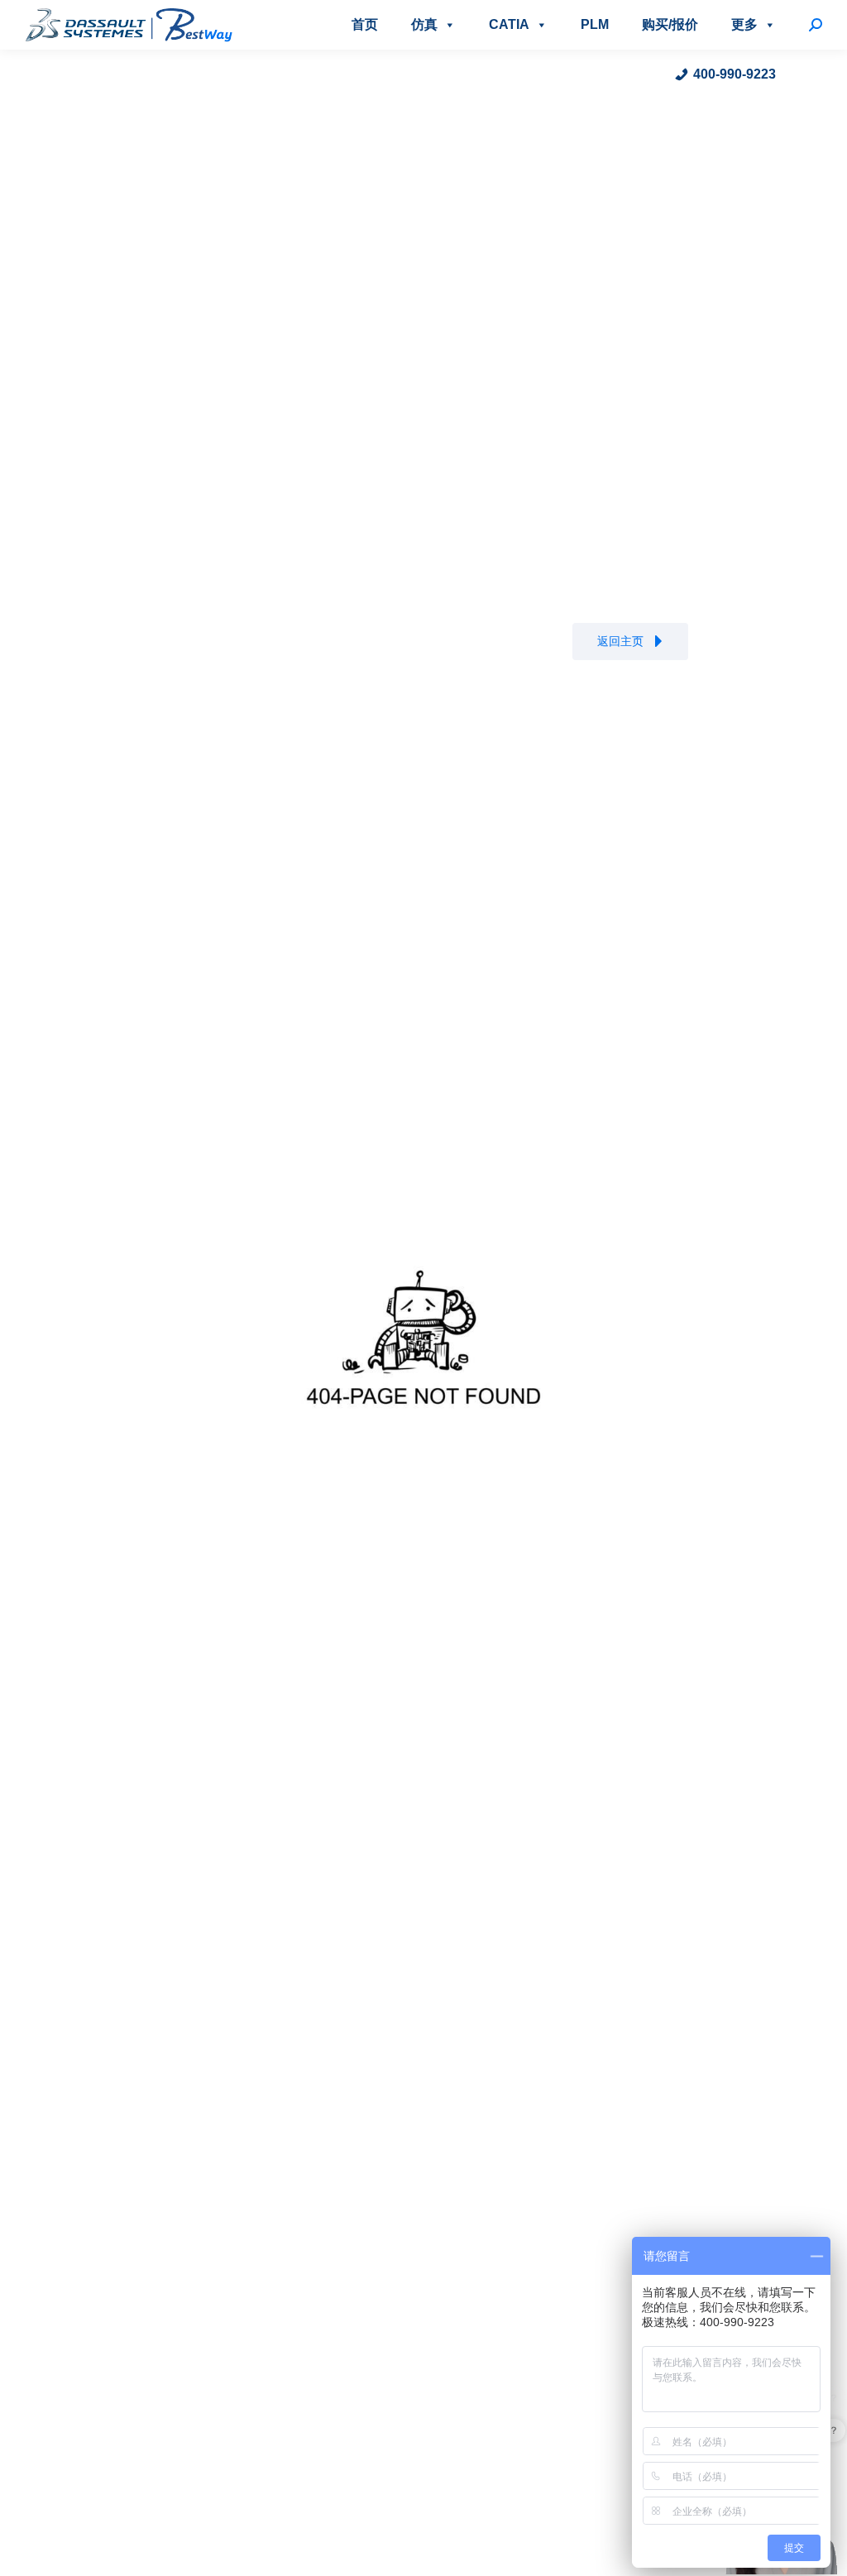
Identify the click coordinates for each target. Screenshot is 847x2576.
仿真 (424, 24)
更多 (744, 24)
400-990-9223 (735, 74)
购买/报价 (670, 24)
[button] (630, 642)
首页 (365, 24)
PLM (595, 24)
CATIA (509, 24)
